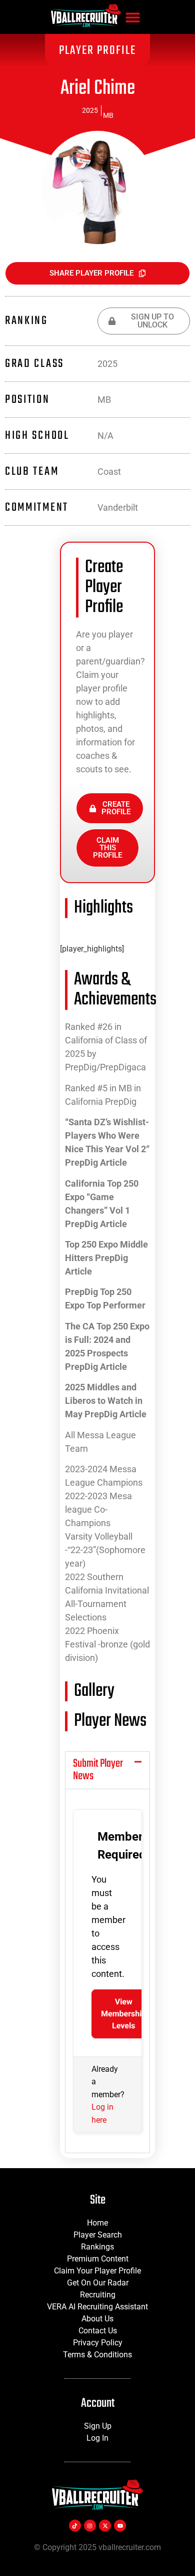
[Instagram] (90, 2526)
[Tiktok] (75, 2526)
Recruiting (98, 2295)
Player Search (98, 2235)
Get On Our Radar (98, 2283)
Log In (97, 2438)
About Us (97, 2319)
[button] (133, 17)
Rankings (97, 2247)
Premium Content (98, 2259)
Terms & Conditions (97, 2355)
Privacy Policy (98, 2343)
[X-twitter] (105, 2526)
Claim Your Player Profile (97, 2271)
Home (97, 2223)
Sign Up (98, 2426)
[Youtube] (120, 2526)
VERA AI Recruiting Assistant (97, 2307)
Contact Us (98, 2331)
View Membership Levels (123, 2014)
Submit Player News (98, 1770)
